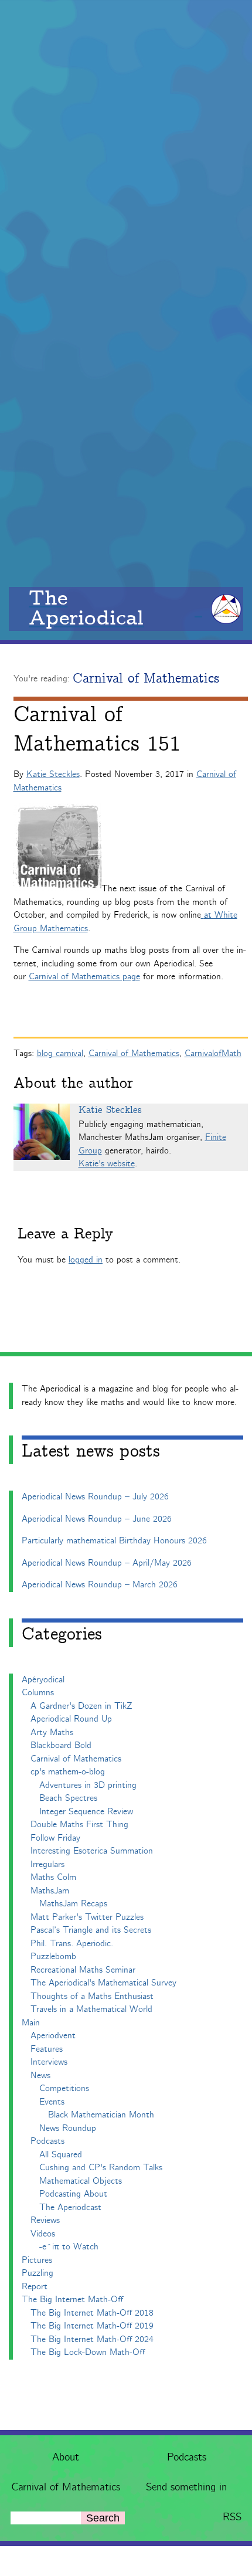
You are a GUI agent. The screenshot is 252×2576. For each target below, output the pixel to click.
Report (35, 2287)
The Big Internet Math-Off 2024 (92, 2339)
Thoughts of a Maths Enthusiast (92, 1996)
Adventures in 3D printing (88, 1785)
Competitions (64, 2088)
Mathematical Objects (81, 2181)
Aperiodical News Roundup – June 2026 (97, 1519)
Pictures (37, 2260)
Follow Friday (55, 1838)
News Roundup (68, 2128)
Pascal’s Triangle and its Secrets (91, 1930)
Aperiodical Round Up (71, 1719)
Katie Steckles (53, 774)
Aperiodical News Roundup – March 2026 (100, 1585)
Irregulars (47, 1864)
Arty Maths (52, 1732)
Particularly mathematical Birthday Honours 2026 (114, 1541)
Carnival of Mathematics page (84, 977)
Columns (38, 1693)
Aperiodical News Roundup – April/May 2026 (107, 1563)
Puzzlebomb (53, 1956)
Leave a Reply (65, 1234)
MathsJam (50, 1891)
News (40, 2076)
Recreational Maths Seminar (83, 1970)
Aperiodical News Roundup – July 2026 (95, 1497)
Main (31, 2023)
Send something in (186, 2487)
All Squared (61, 2155)
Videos (43, 2234)
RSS (232, 2517)
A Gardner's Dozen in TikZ (81, 1706)
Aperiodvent (53, 2036)
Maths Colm (53, 1877)
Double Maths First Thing (79, 1825)
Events (52, 2102)
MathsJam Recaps (73, 1904)
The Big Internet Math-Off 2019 (92, 2326)
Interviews (49, 2062)
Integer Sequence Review (86, 1812)
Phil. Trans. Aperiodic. (72, 1944)
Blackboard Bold (61, 1745)
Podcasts (187, 2458)
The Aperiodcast (70, 2207)
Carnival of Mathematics (66, 2487)
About (66, 2458)
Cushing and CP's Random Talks (101, 2168)
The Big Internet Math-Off (72, 2300)
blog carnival (60, 1053)
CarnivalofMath (213, 1053)
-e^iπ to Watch (69, 2247)
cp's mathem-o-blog (68, 1772)
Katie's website (107, 1164)
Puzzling (38, 2273)
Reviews (45, 2220)
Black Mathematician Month (101, 2115)
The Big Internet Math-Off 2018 (92, 2313)
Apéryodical (43, 1680)
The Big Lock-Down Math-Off (88, 2352)
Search (103, 2518)
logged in (86, 1260)
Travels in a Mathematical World (91, 2009)
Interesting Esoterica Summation (92, 1851)
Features (47, 2049)
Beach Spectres (68, 1798)
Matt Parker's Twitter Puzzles (87, 1917)
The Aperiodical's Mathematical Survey (103, 1983)
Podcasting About (73, 2194)
